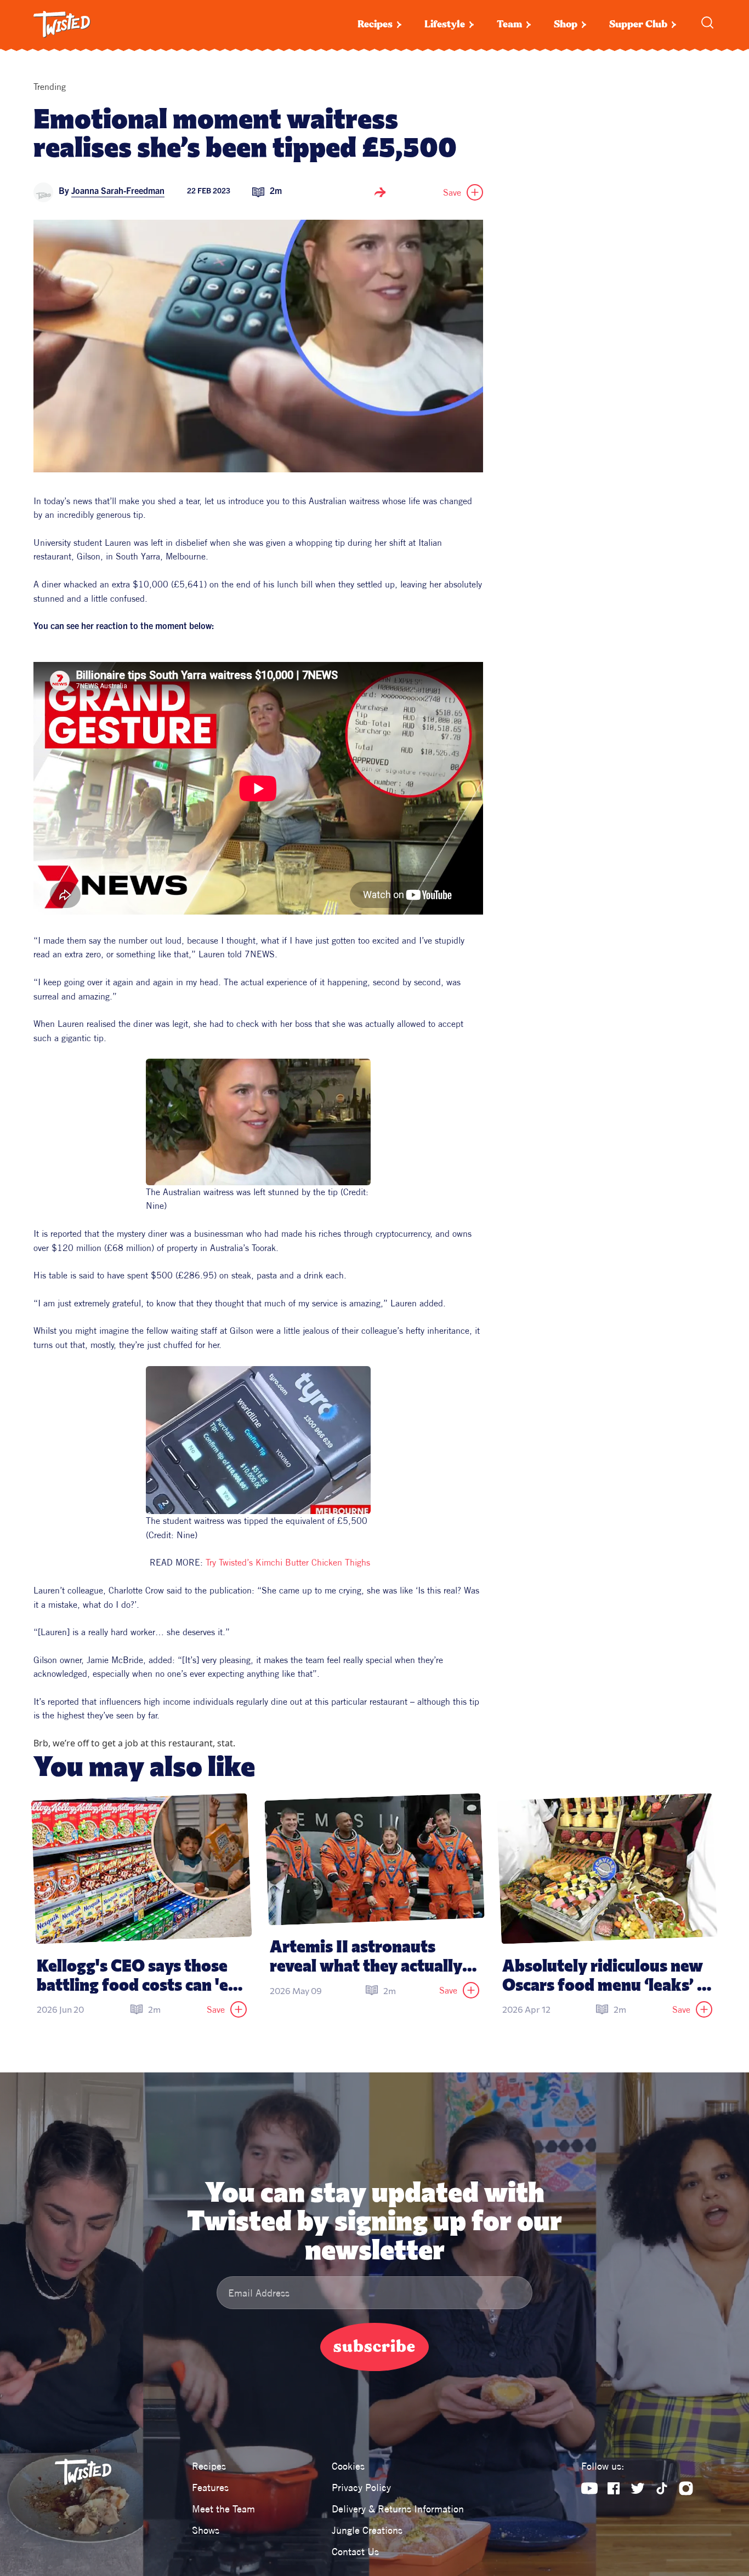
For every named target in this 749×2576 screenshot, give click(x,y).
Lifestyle (445, 24)
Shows (206, 2530)
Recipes (375, 24)
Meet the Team (223, 2509)
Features (210, 2488)
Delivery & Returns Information (398, 2509)
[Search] (707, 22)
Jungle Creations (367, 2530)
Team (509, 24)
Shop (566, 24)
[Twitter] (638, 2488)
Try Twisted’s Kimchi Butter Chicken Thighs (288, 1562)
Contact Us (355, 2552)
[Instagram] (686, 2488)
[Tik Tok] (662, 2488)
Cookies (348, 2466)
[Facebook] (614, 2488)
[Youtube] (589, 2488)
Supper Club (638, 24)
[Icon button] (380, 192)
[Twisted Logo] (62, 25)
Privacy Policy (361, 2488)
